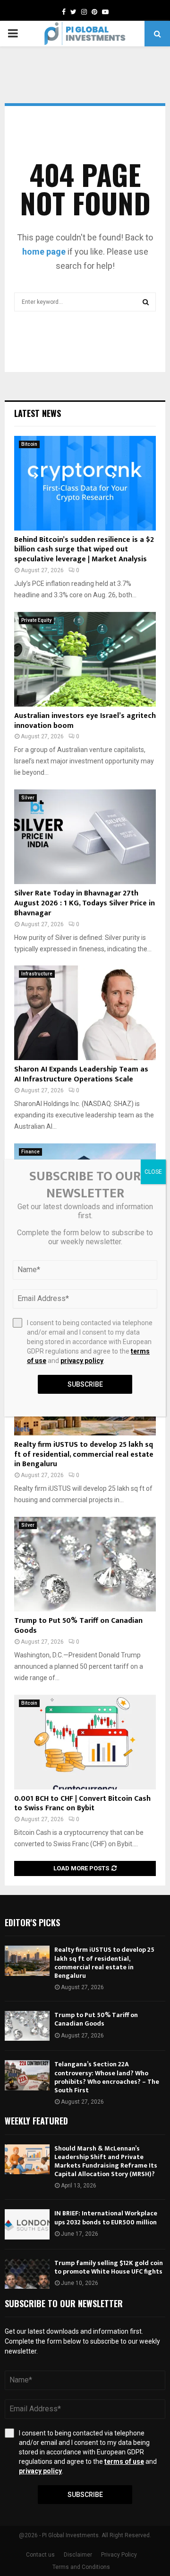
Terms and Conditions (81, 2567)
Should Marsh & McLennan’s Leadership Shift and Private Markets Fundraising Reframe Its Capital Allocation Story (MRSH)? (106, 2161)
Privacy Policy (119, 2555)
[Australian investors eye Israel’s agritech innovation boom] (85, 659)
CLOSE (153, 1172)
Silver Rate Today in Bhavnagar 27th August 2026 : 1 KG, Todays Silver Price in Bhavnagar (85, 903)
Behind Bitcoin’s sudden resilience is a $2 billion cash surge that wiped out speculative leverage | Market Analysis (84, 550)
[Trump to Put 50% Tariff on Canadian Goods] (85, 1564)
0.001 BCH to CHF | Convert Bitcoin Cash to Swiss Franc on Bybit (82, 1804)
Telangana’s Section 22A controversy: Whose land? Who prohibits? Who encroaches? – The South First (107, 2077)
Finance (30, 1152)
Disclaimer (78, 2555)
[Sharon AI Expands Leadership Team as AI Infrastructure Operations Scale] (85, 1013)
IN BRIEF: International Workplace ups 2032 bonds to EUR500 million (106, 2217)
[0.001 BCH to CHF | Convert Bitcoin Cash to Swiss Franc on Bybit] (85, 1742)
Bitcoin (29, 444)
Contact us (40, 2555)
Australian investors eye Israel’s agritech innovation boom (85, 721)
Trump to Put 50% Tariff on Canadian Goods (78, 1626)
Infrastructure (37, 974)
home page (44, 252)
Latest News (38, 413)
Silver (28, 798)
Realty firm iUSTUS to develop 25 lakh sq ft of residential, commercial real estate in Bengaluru (84, 1455)
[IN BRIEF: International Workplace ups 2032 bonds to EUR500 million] (27, 2224)
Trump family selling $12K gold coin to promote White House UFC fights (109, 2267)
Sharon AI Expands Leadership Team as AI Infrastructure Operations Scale (81, 1074)
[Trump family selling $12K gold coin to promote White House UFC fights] (27, 2274)
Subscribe (85, 2495)
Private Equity (36, 620)
